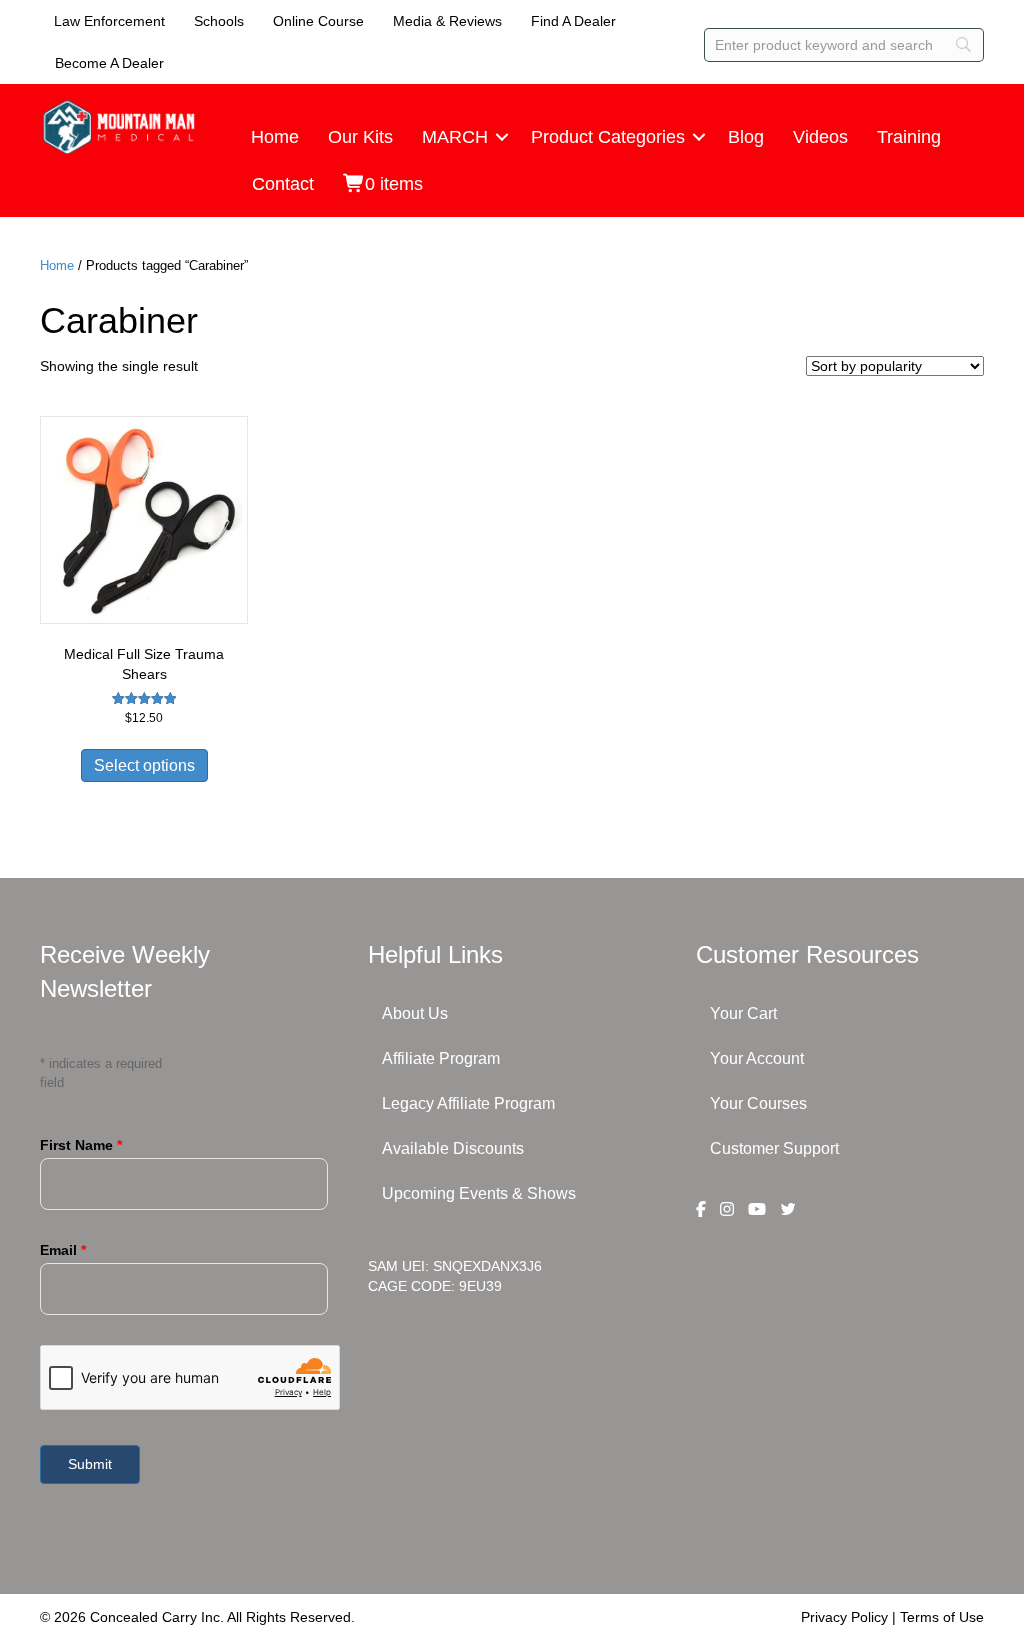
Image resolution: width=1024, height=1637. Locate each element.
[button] (502, 137)
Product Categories (608, 137)
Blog (746, 137)
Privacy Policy (844, 1617)
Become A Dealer (109, 63)
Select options (144, 765)
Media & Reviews (447, 21)
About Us (415, 1013)
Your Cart (743, 1013)
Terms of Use (942, 1617)
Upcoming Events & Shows (479, 1193)
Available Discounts (453, 1148)
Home (275, 137)
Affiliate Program (441, 1058)
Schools (219, 21)
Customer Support (774, 1148)
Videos (820, 137)
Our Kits (360, 137)
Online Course (318, 21)
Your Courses (758, 1103)
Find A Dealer (573, 21)
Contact (283, 184)
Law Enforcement (109, 21)
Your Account (757, 1058)
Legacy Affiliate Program (468, 1103)
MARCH (455, 137)
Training (909, 137)
